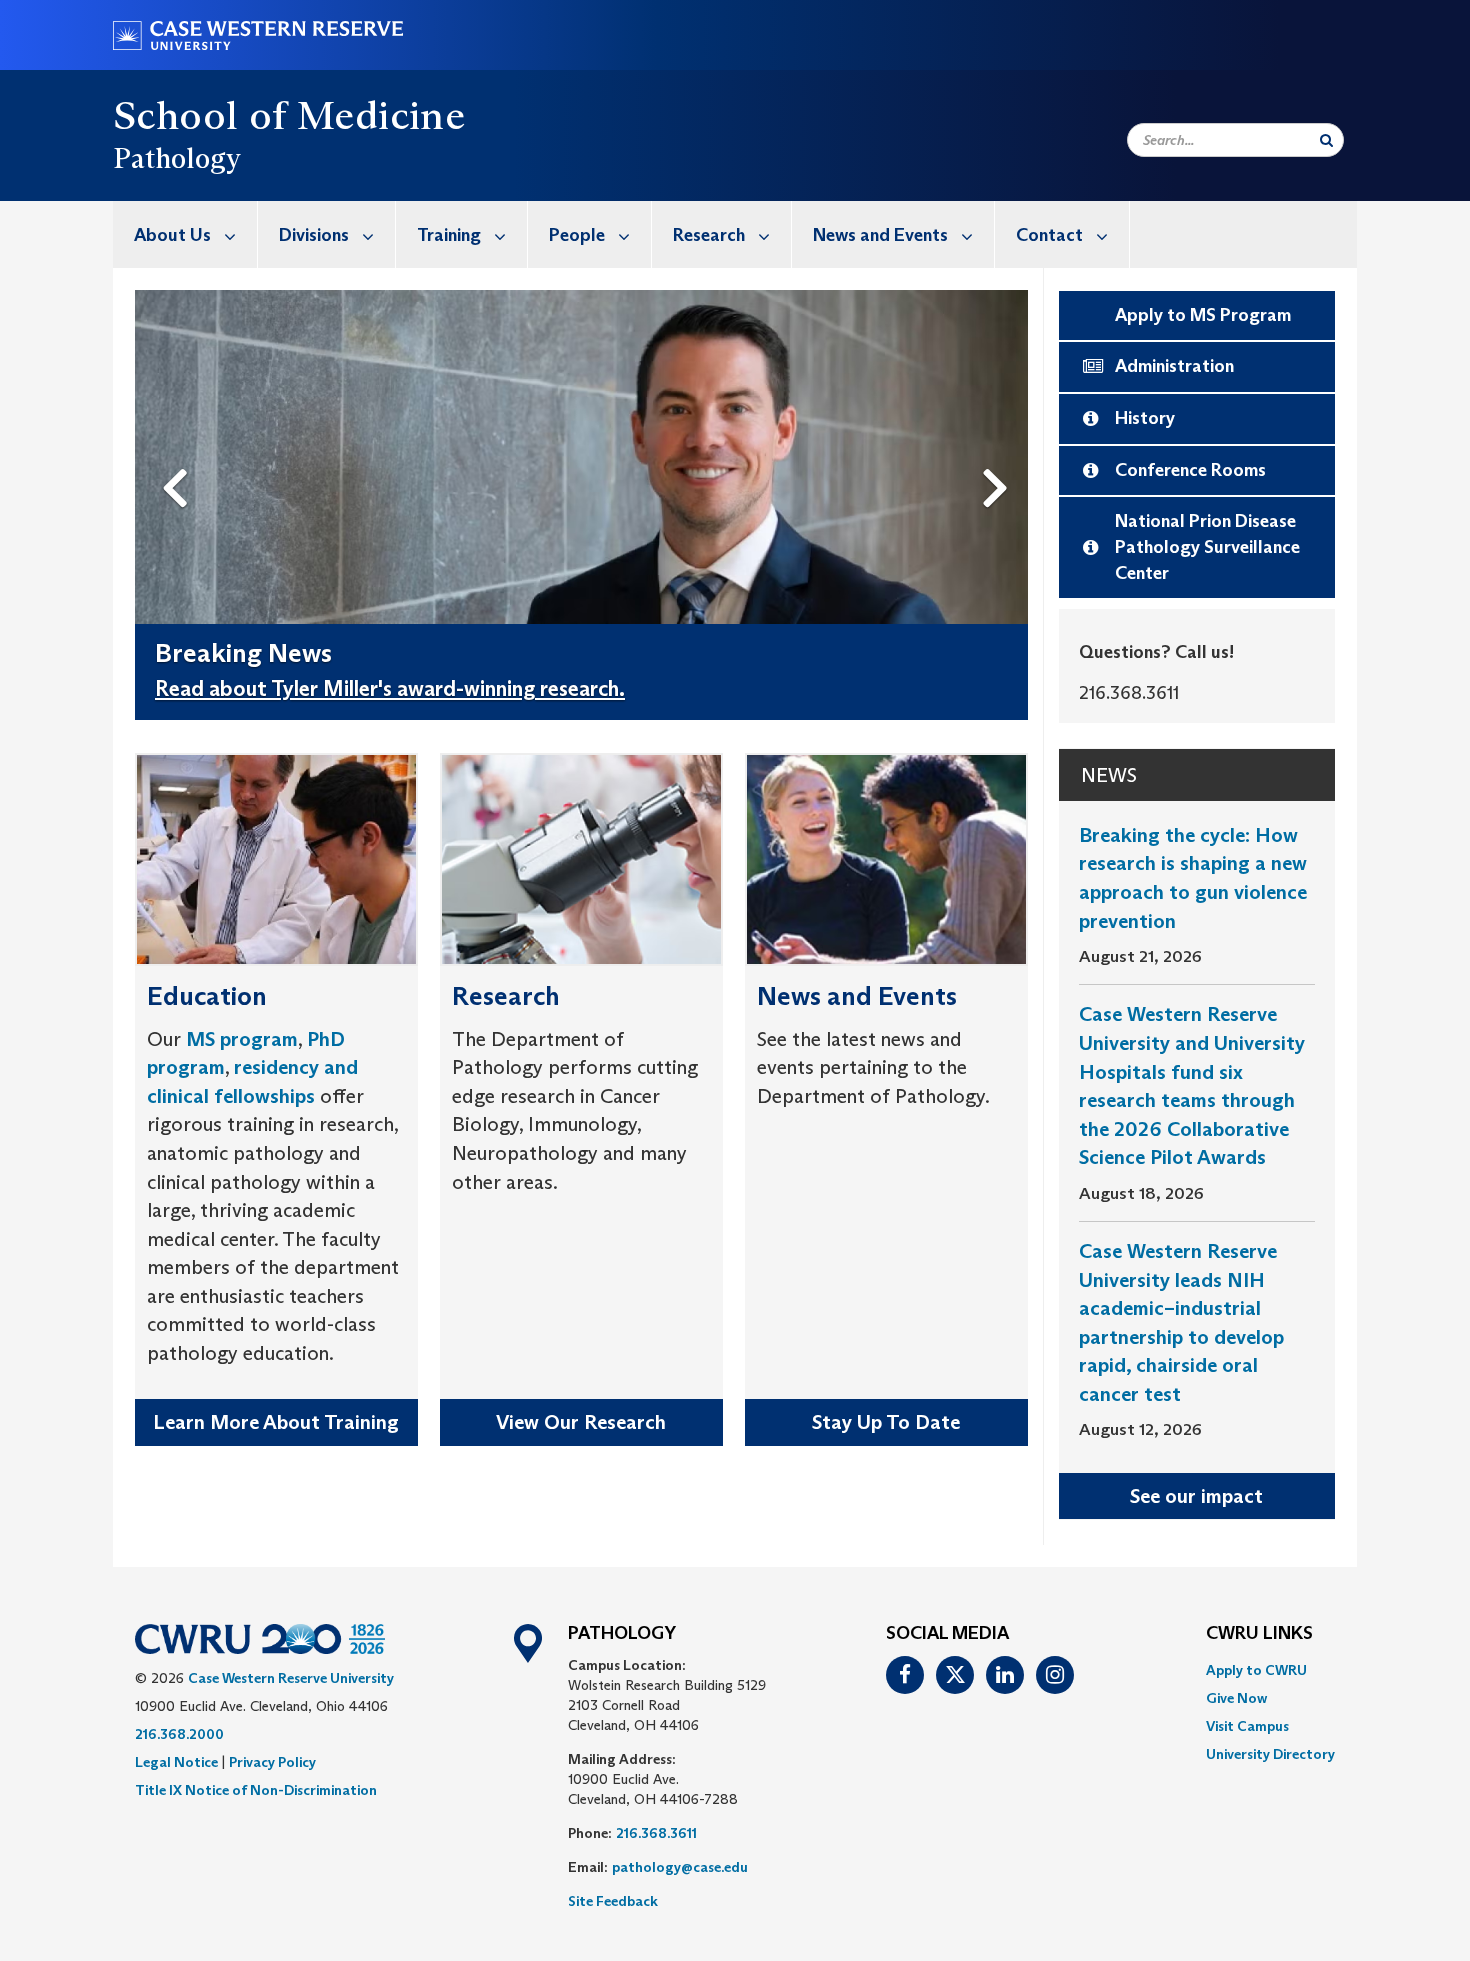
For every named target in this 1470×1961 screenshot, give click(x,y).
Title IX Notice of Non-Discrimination (256, 1790)
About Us (172, 235)
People (577, 235)
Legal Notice (176, 1762)
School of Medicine (289, 115)
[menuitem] (185, 234)
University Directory (1270, 1754)
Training (449, 235)
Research (709, 235)
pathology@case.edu (680, 1867)
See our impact (1196, 1496)
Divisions (314, 235)
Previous (179, 455)
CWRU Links (1259, 1634)
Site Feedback (613, 1901)
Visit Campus (1247, 1726)
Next (1000, 455)
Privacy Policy (272, 1762)
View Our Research (581, 1422)
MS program (242, 1039)
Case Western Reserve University (291, 1678)
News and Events (880, 235)
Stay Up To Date (886, 1422)
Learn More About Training (276, 1422)
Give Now (1236, 1698)
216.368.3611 (656, 1833)
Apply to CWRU (1256, 1670)
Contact (1049, 235)
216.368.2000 (179, 1734)
